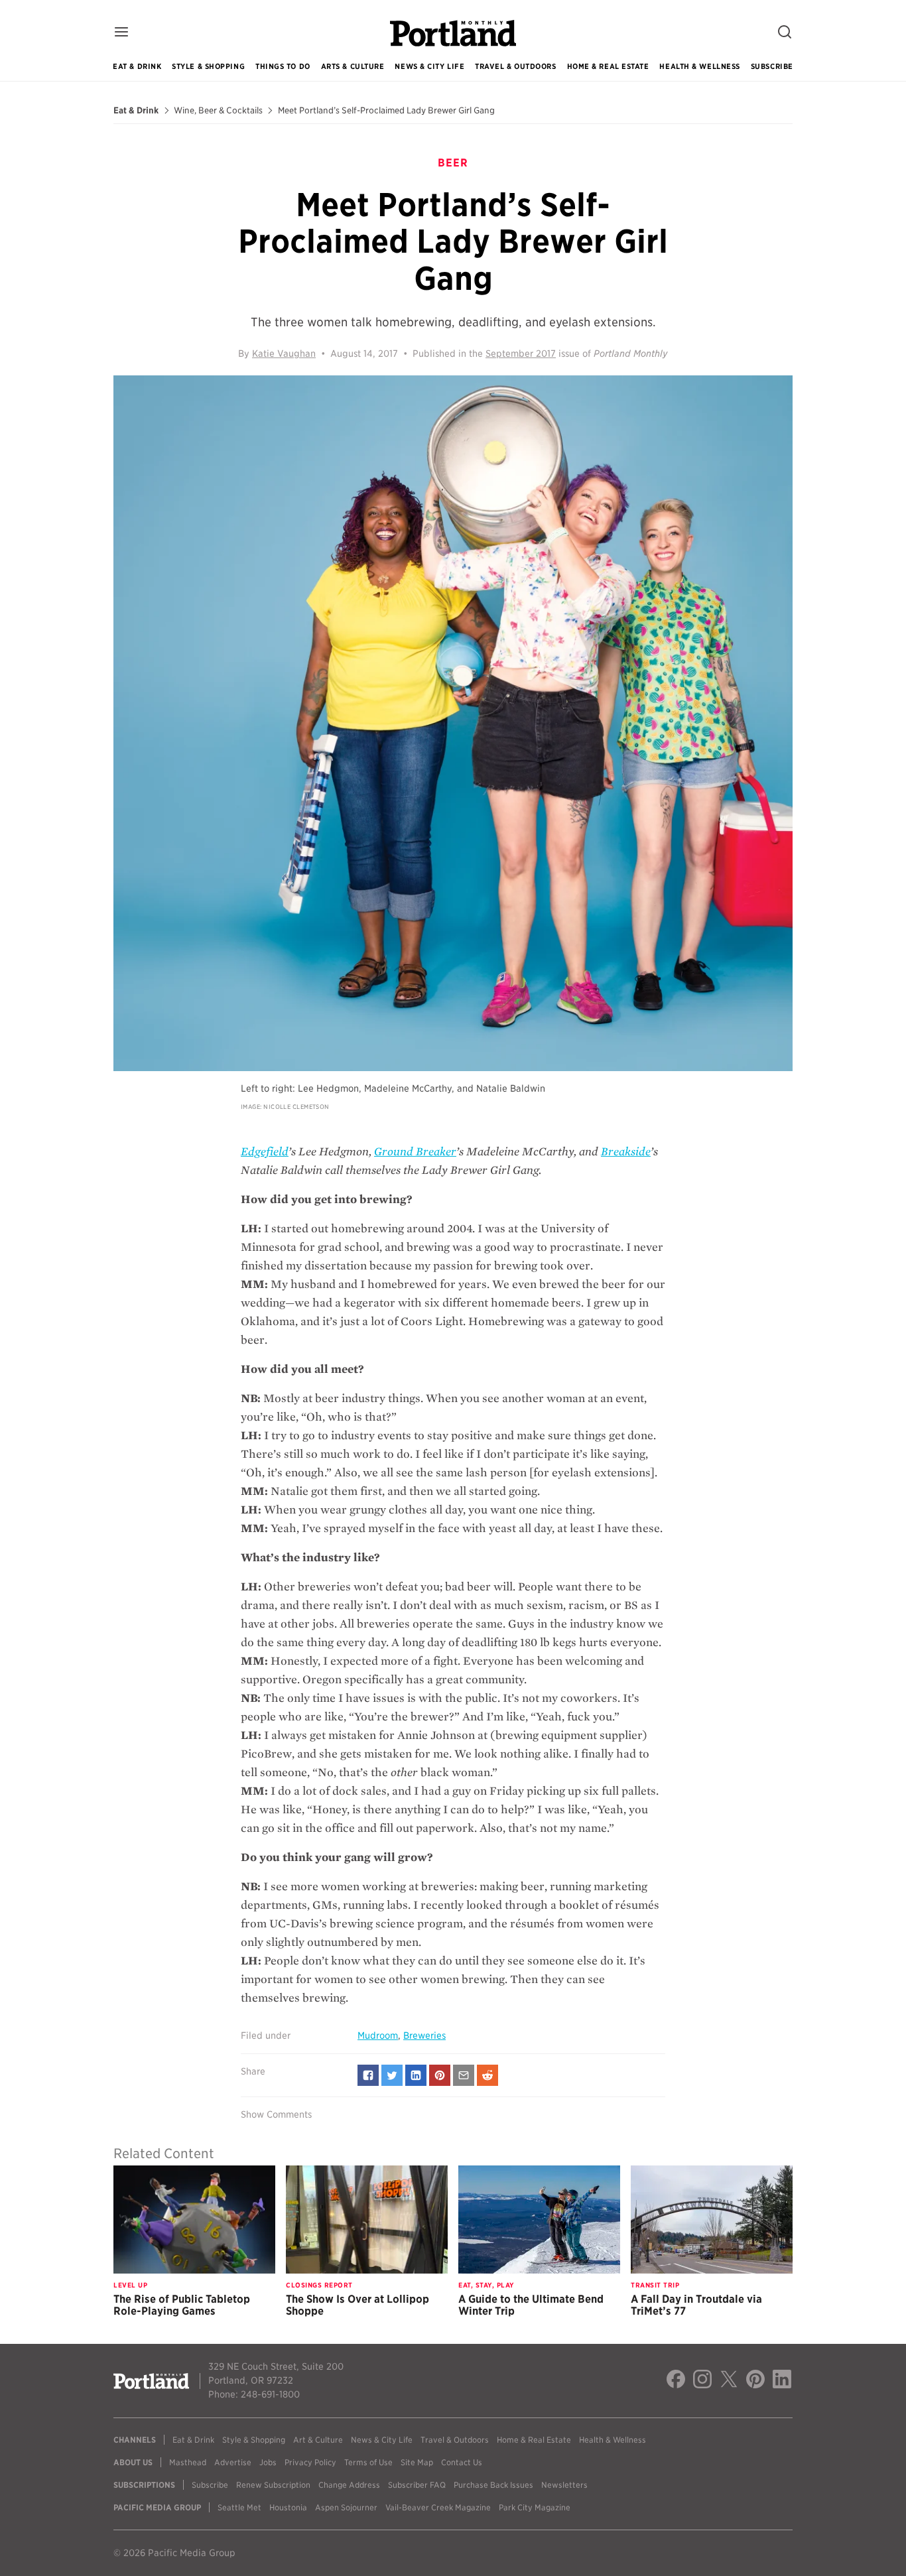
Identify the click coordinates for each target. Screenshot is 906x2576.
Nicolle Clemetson (296, 1107)
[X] (729, 2381)
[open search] (785, 33)
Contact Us (462, 2462)
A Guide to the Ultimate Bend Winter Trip (531, 2305)
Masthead (188, 2462)
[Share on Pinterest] (440, 2075)
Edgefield (265, 1152)
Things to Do (283, 66)
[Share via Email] (464, 2075)
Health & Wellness (699, 66)
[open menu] (121, 33)
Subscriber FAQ (417, 2485)
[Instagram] (702, 2381)
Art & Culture (318, 2440)
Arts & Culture (353, 66)
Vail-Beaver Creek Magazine (438, 2507)
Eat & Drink (137, 66)
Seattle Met (239, 2507)
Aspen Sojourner (346, 2507)
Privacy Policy (310, 2462)
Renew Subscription (273, 2485)
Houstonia (288, 2507)
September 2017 (521, 354)
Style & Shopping (208, 66)
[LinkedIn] (782, 2381)
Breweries (424, 2035)
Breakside (626, 1152)
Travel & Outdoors (515, 66)
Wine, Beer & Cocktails (218, 111)
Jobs (268, 2462)
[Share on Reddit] (487, 2075)
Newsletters (564, 2485)
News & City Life (429, 66)
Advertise (233, 2462)
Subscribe (772, 66)
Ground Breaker (415, 1152)
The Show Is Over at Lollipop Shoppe (357, 2305)
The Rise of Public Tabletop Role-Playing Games (182, 2305)
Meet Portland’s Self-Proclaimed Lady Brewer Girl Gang (386, 111)
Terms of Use (368, 2462)
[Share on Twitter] (392, 2075)
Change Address (349, 2485)
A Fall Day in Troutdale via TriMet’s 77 (696, 2305)
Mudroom (378, 2035)
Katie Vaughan (284, 354)
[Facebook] (676, 2381)
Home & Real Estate (608, 66)
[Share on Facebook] (368, 2075)
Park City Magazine (535, 2507)
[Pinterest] (755, 2381)
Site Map (417, 2462)
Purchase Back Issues (493, 2485)
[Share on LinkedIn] (416, 2075)
